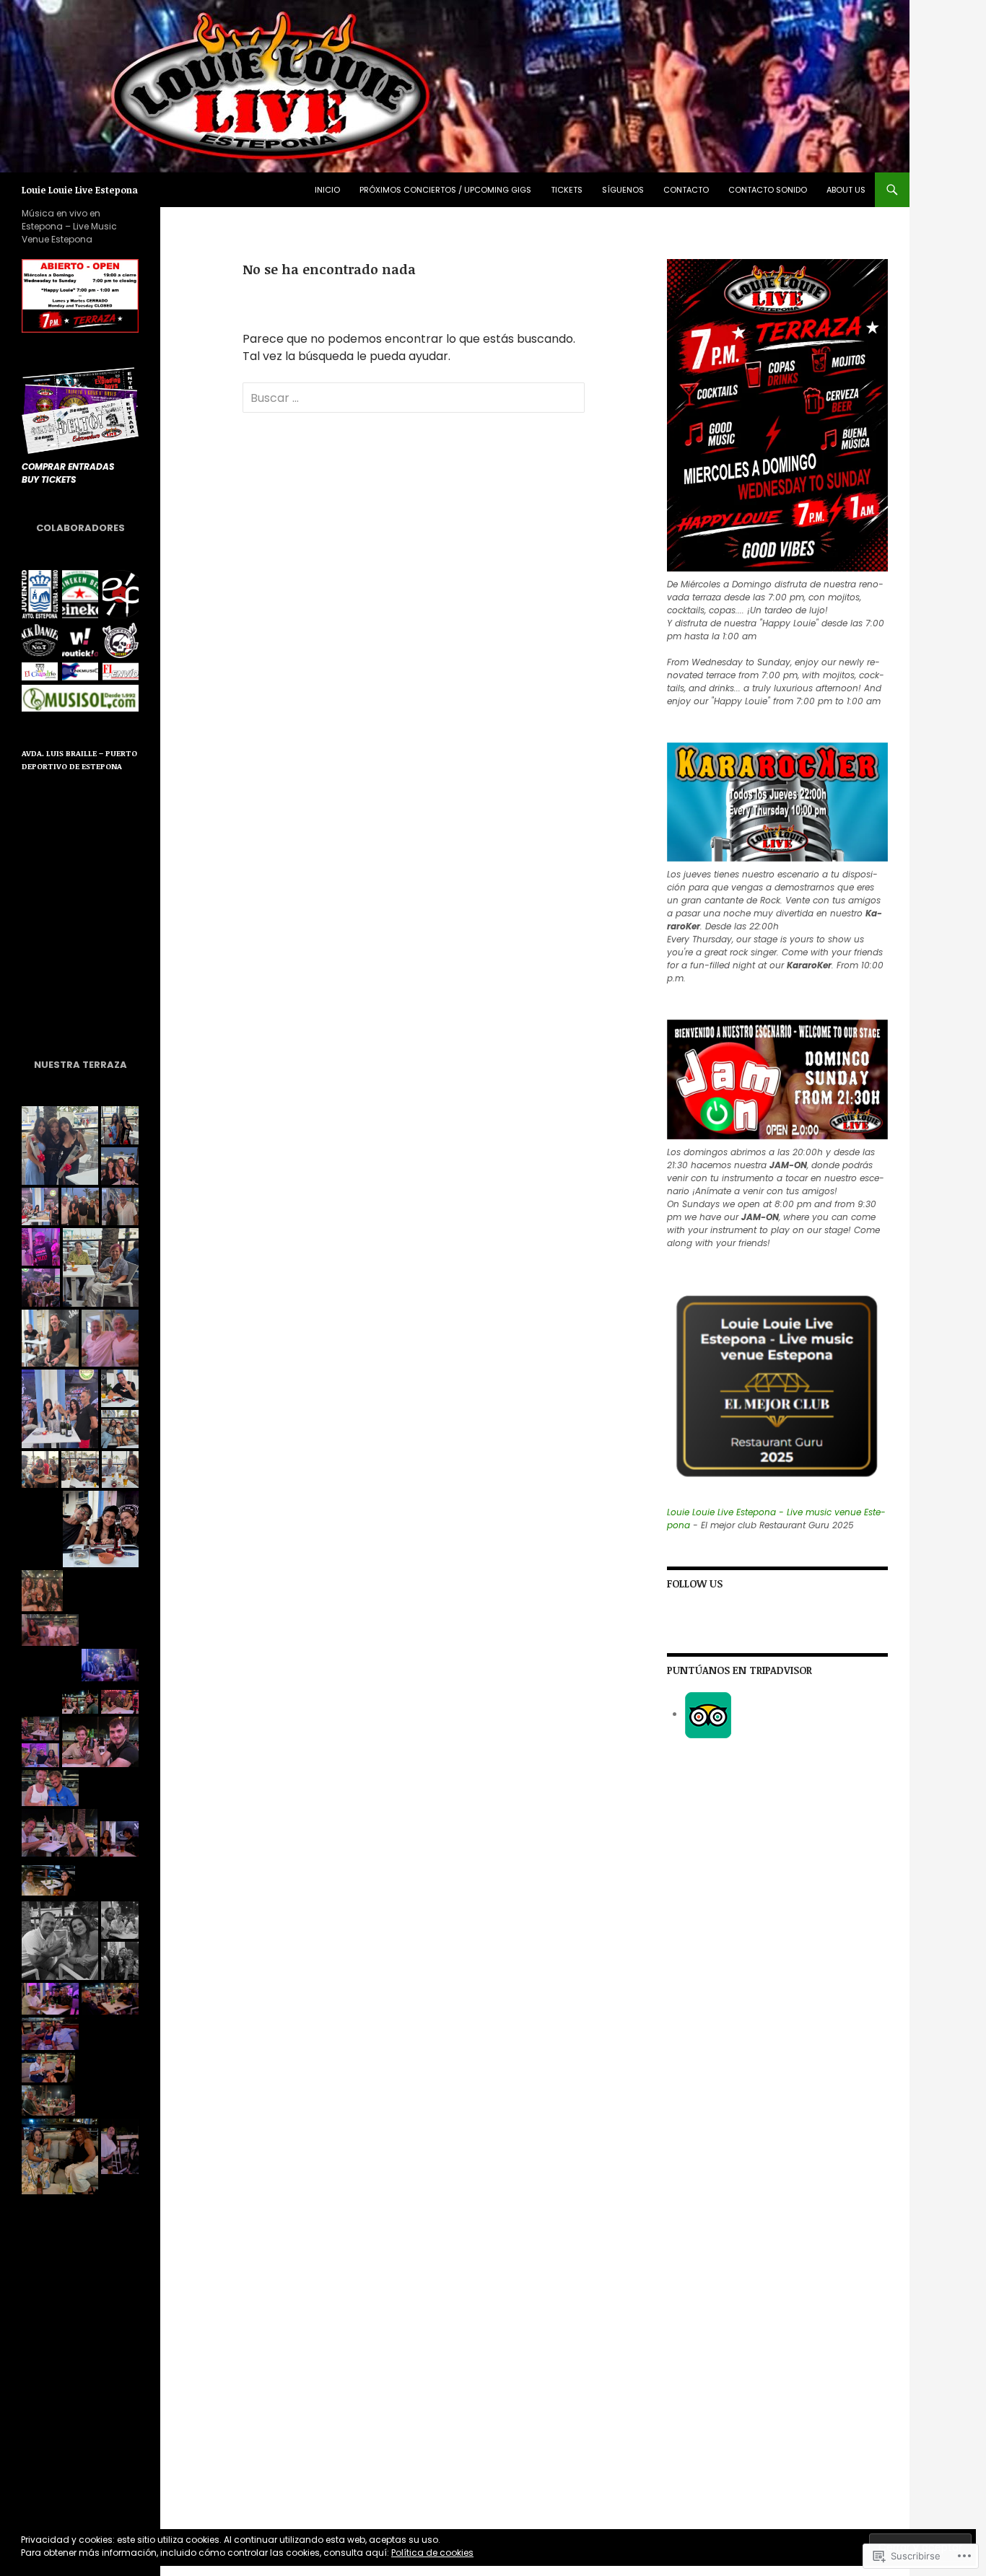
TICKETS (567, 190)
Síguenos (623, 190)
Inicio (327, 190)
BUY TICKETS (49, 479)
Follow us (695, 1583)
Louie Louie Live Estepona (80, 190)
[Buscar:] (414, 398)
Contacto (686, 190)
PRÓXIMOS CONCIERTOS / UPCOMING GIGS (445, 190)
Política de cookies (432, 2553)
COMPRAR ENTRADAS (68, 466)
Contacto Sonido (768, 190)
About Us (846, 190)
